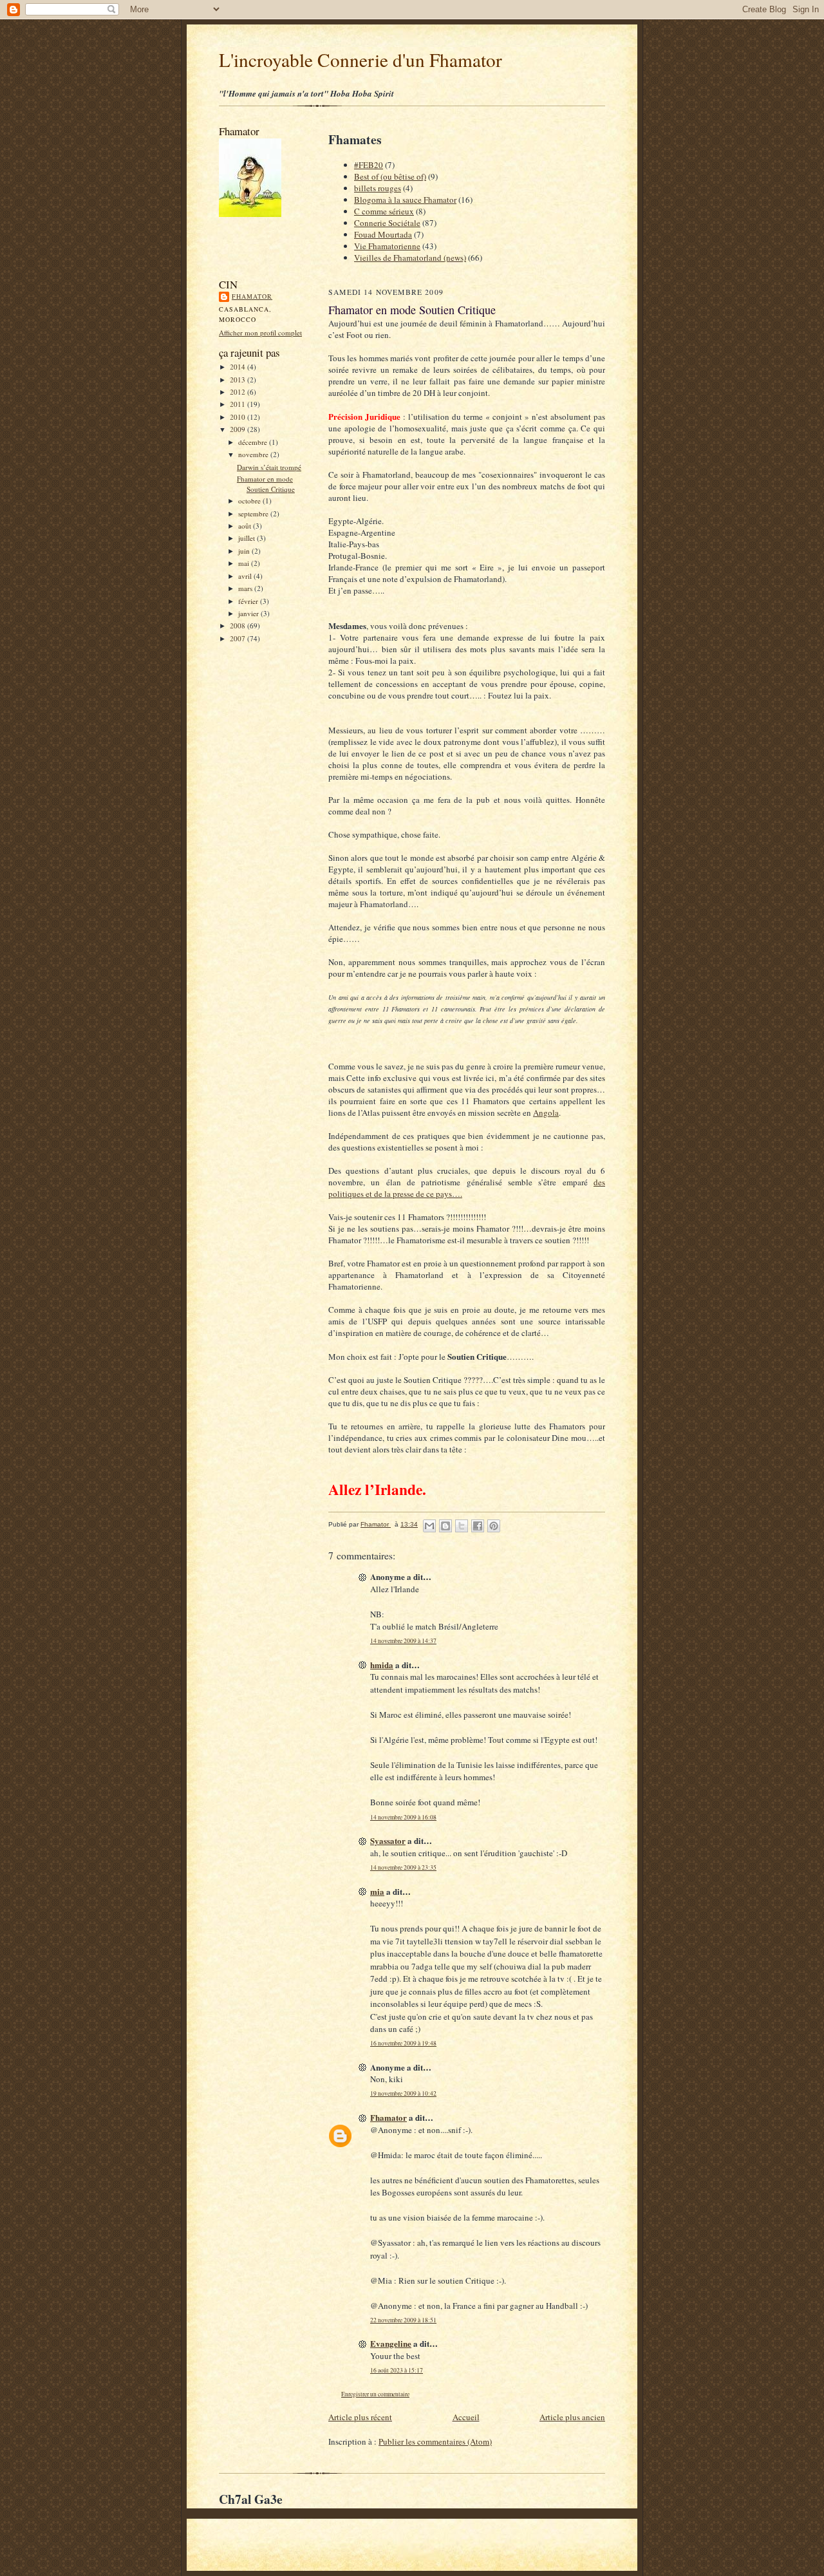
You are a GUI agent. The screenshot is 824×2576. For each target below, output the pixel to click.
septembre (254, 513)
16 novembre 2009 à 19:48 (403, 2043)
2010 (239, 417)
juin (245, 551)
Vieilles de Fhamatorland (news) (410, 258)
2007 (239, 638)
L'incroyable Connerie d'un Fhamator (360, 60)
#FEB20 (369, 165)
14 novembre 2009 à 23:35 (403, 1867)
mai (245, 563)
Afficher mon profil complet (260, 333)
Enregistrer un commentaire (375, 2394)
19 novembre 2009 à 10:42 (403, 2093)
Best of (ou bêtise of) (390, 176)
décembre (254, 442)
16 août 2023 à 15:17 (397, 2370)
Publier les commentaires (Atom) (435, 2441)
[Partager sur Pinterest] (494, 1526)
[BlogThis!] (445, 1526)
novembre (254, 454)
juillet (248, 538)
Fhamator (252, 296)
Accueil (466, 2417)
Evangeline (391, 2343)
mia (377, 1891)
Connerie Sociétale (387, 223)
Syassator (388, 1840)
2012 (239, 392)
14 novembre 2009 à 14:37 (403, 1641)
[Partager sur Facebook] (478, 1526)
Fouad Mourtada (383, 234)
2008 (239, 625)
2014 (239, 367)
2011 (239, 404)
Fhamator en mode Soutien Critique (266, 484)
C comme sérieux (384, 211)
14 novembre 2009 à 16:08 (403, 1817)
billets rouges (378, 188)
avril (246, 576)
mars (246, 588)
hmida (382, 1665)
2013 (239, 380)
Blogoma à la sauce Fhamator (405, 200)
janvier (249, 613)
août (246, 526)
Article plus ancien (572, 2417)
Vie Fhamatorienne (387, 246)
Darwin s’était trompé (269, 467)
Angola (546, 1113)
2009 (239, 429)
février (249, 601)
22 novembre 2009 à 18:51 (403, 2320)
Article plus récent (360, 2417)
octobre (250, 501)
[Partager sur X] (462, 1526)
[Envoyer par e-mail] (429, 1526)
